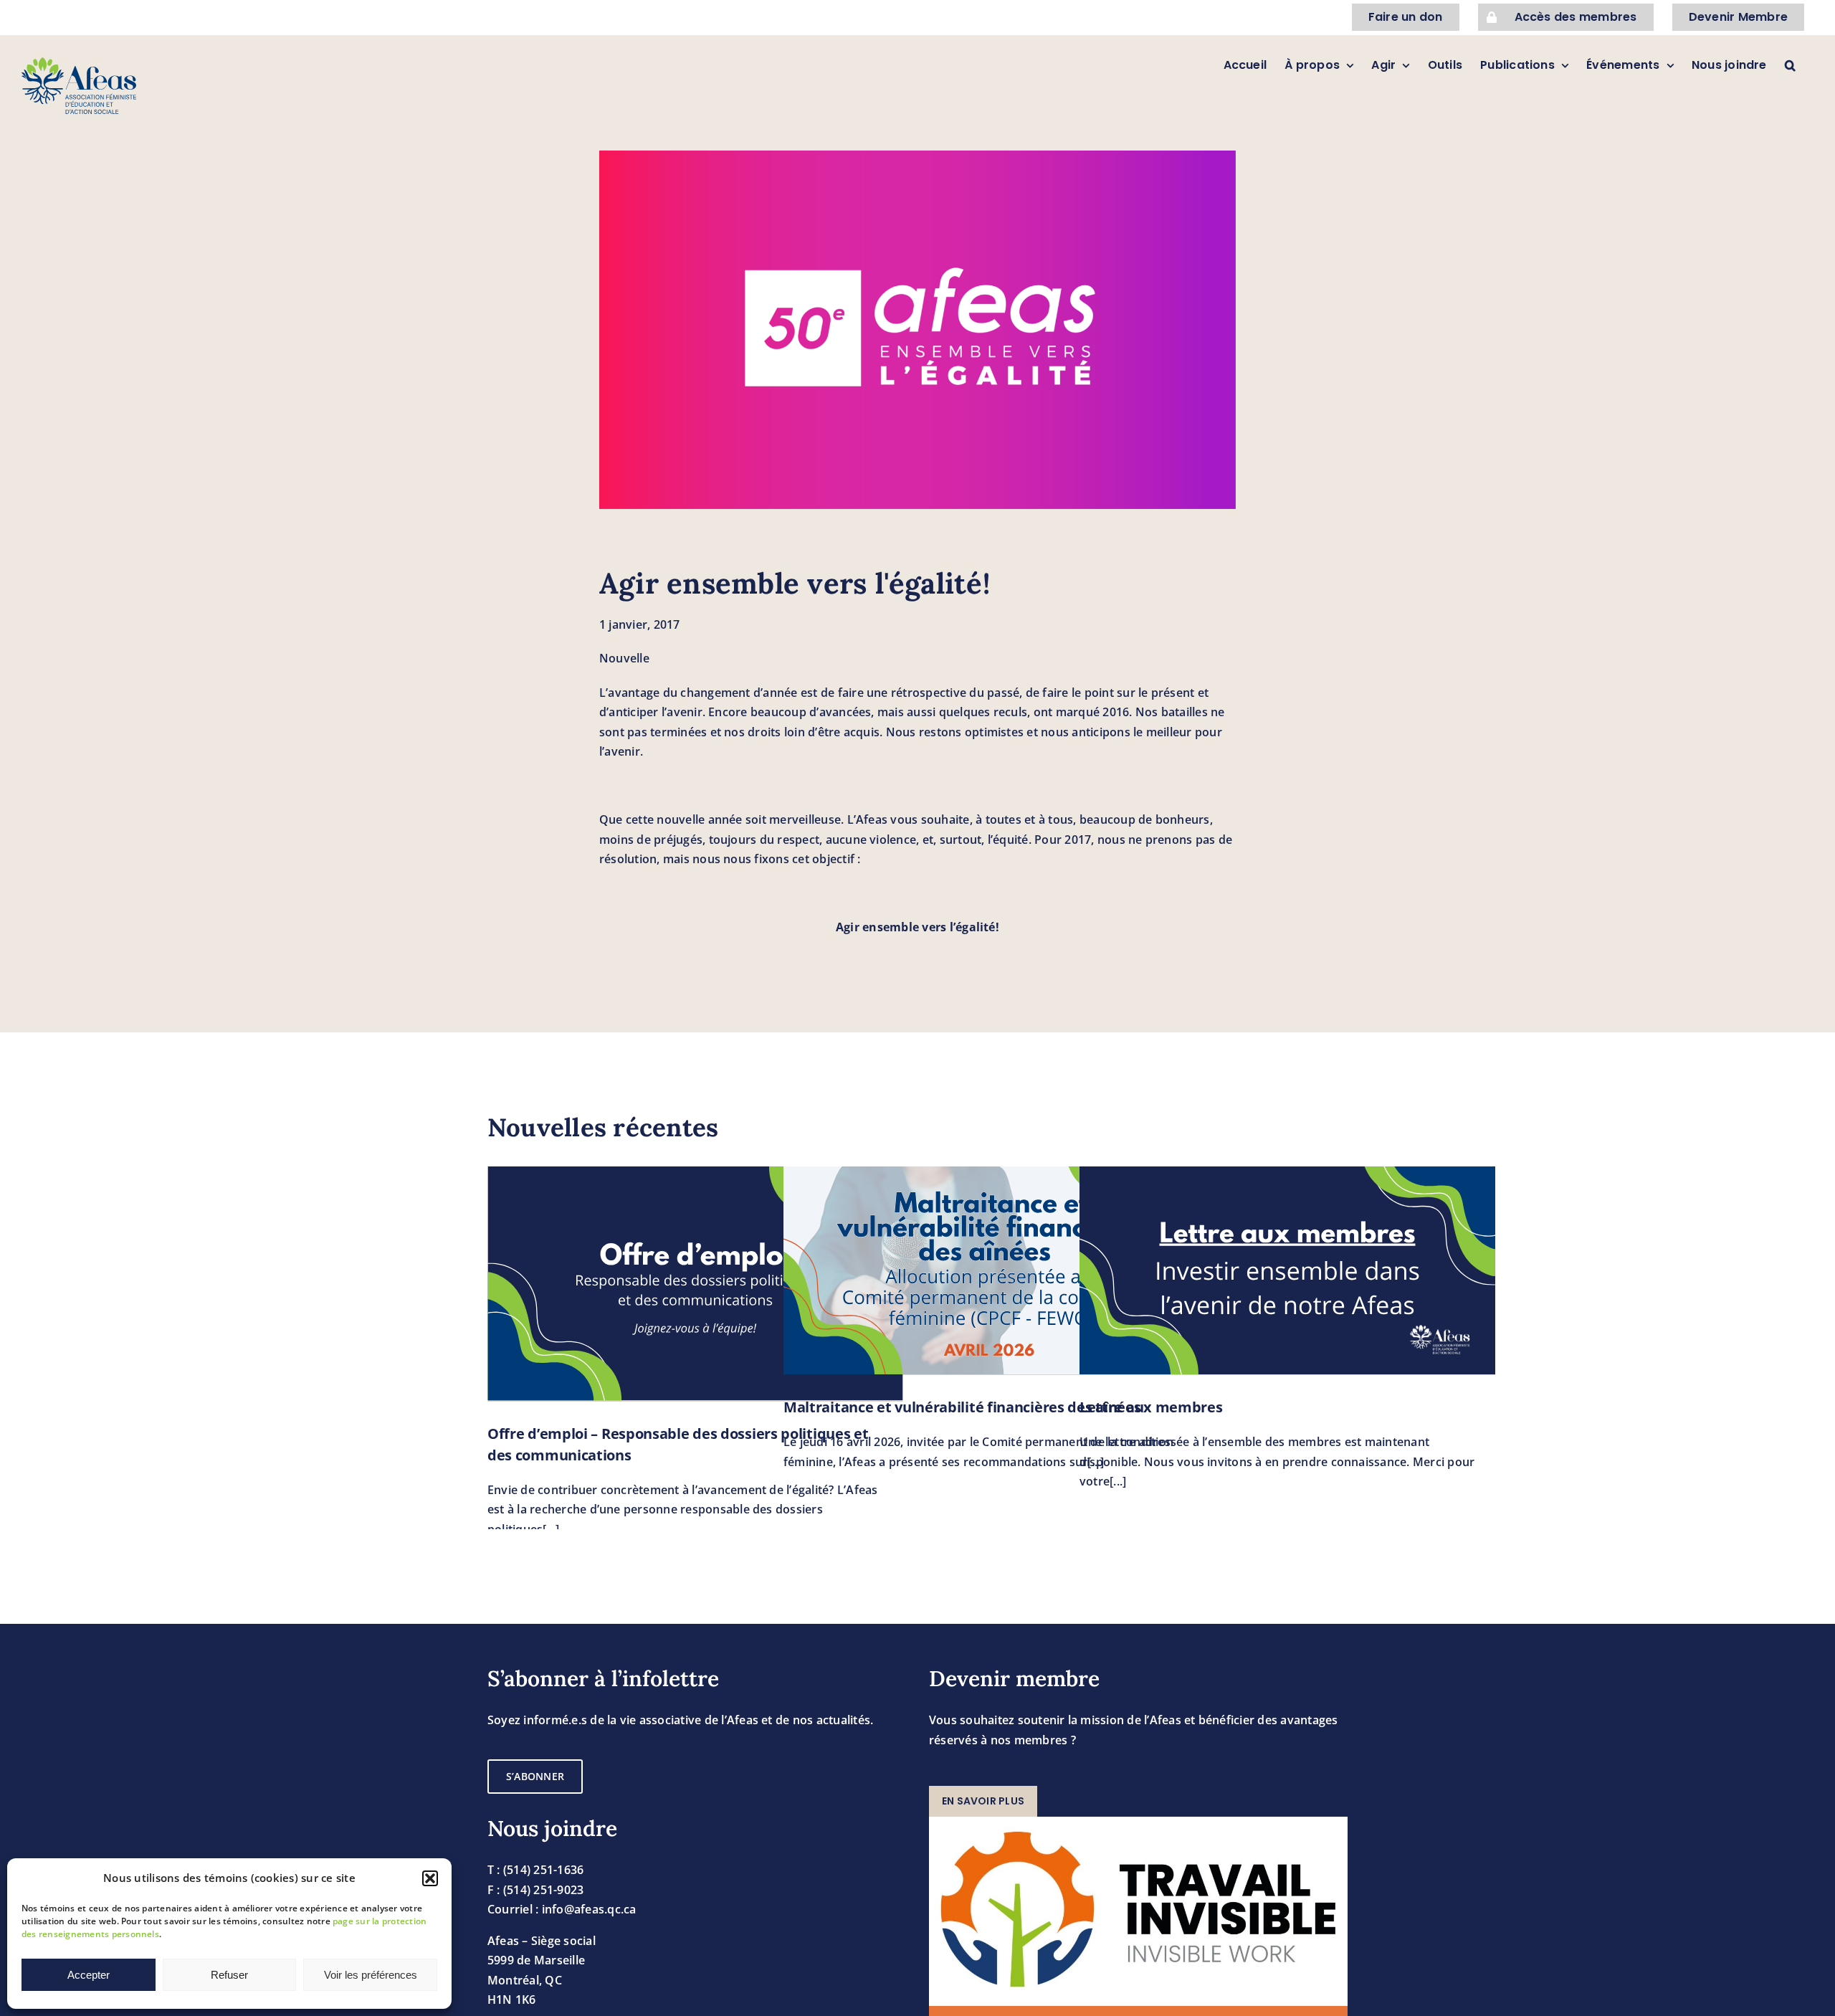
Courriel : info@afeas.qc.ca (562, 1909)
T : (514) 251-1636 (535, 1870)
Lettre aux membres (1151, 1407)
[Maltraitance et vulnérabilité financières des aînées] (991, 1270)
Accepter (89, 1975)
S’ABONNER (535, 1776)
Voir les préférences (371, 1975)
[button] (430, 1878)
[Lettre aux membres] (1287, 1270)
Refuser (229, 1975)
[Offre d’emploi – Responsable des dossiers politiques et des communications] (695, 1283)
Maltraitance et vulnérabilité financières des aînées (962, 1407)
